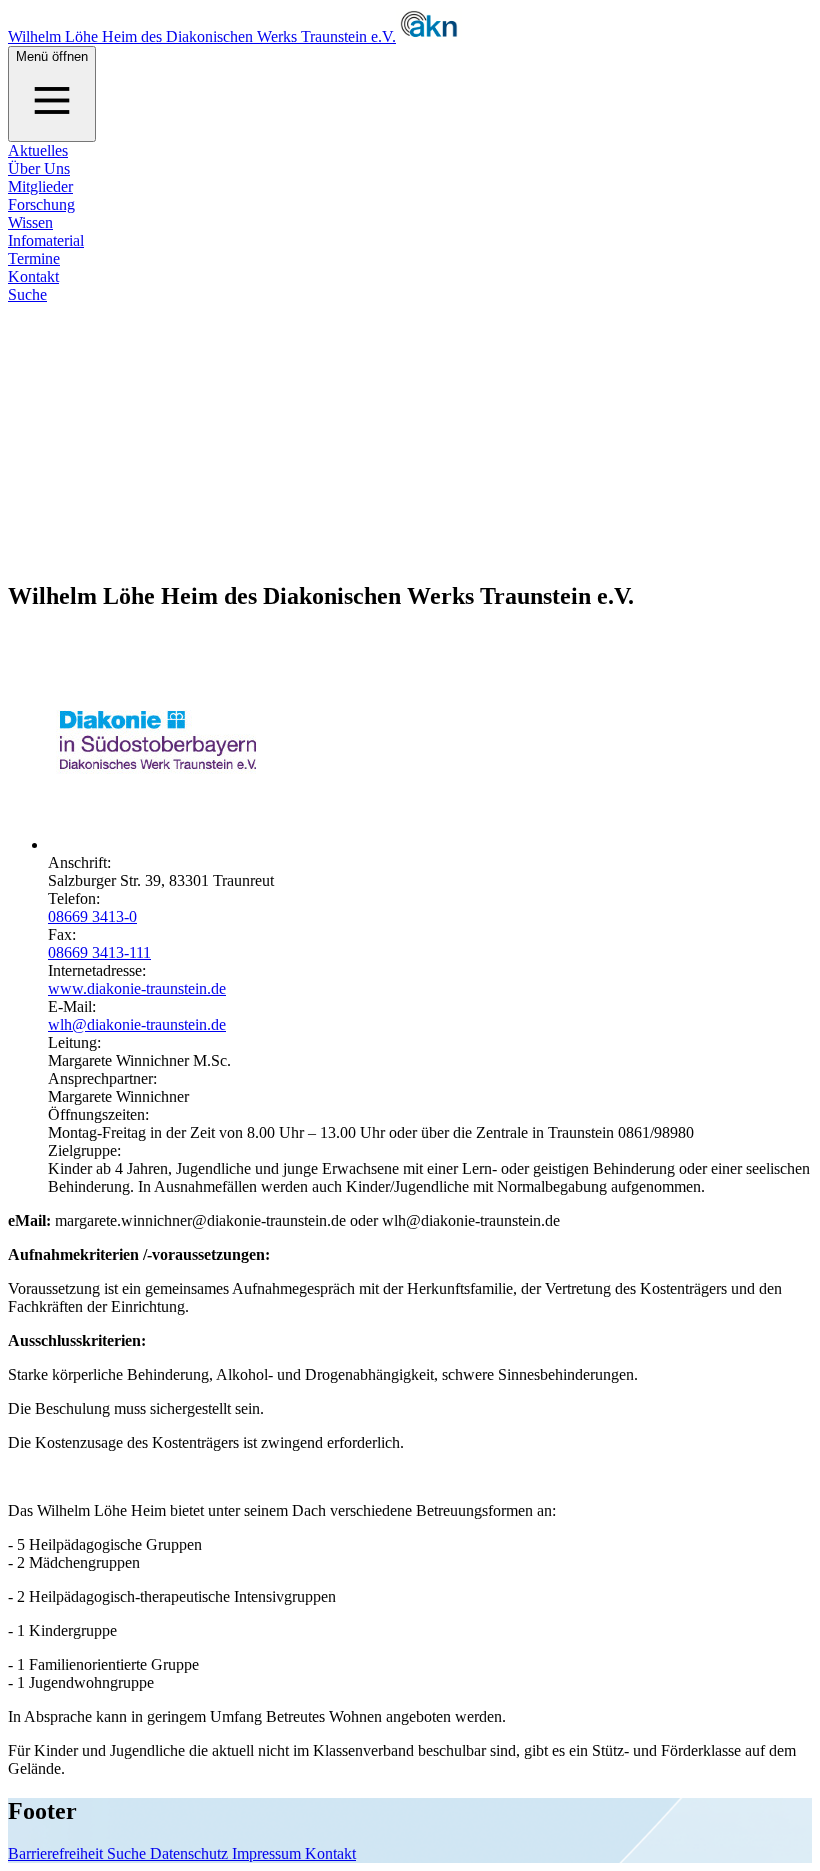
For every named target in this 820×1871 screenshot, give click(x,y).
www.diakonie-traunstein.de (137, 988)
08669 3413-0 (92, 916)
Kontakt (33, 276)
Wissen (30, 222)
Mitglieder (40, 186)
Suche (27, 294)
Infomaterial (46, 240)
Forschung (41, 204)
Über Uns (39, 168)
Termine (34, 258)
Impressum (268, 1853)
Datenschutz (191, 1853)
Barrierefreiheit (57, 1853)
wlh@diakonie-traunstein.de (137, 1024)
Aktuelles (38, 150)
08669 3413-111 (99, 952)
